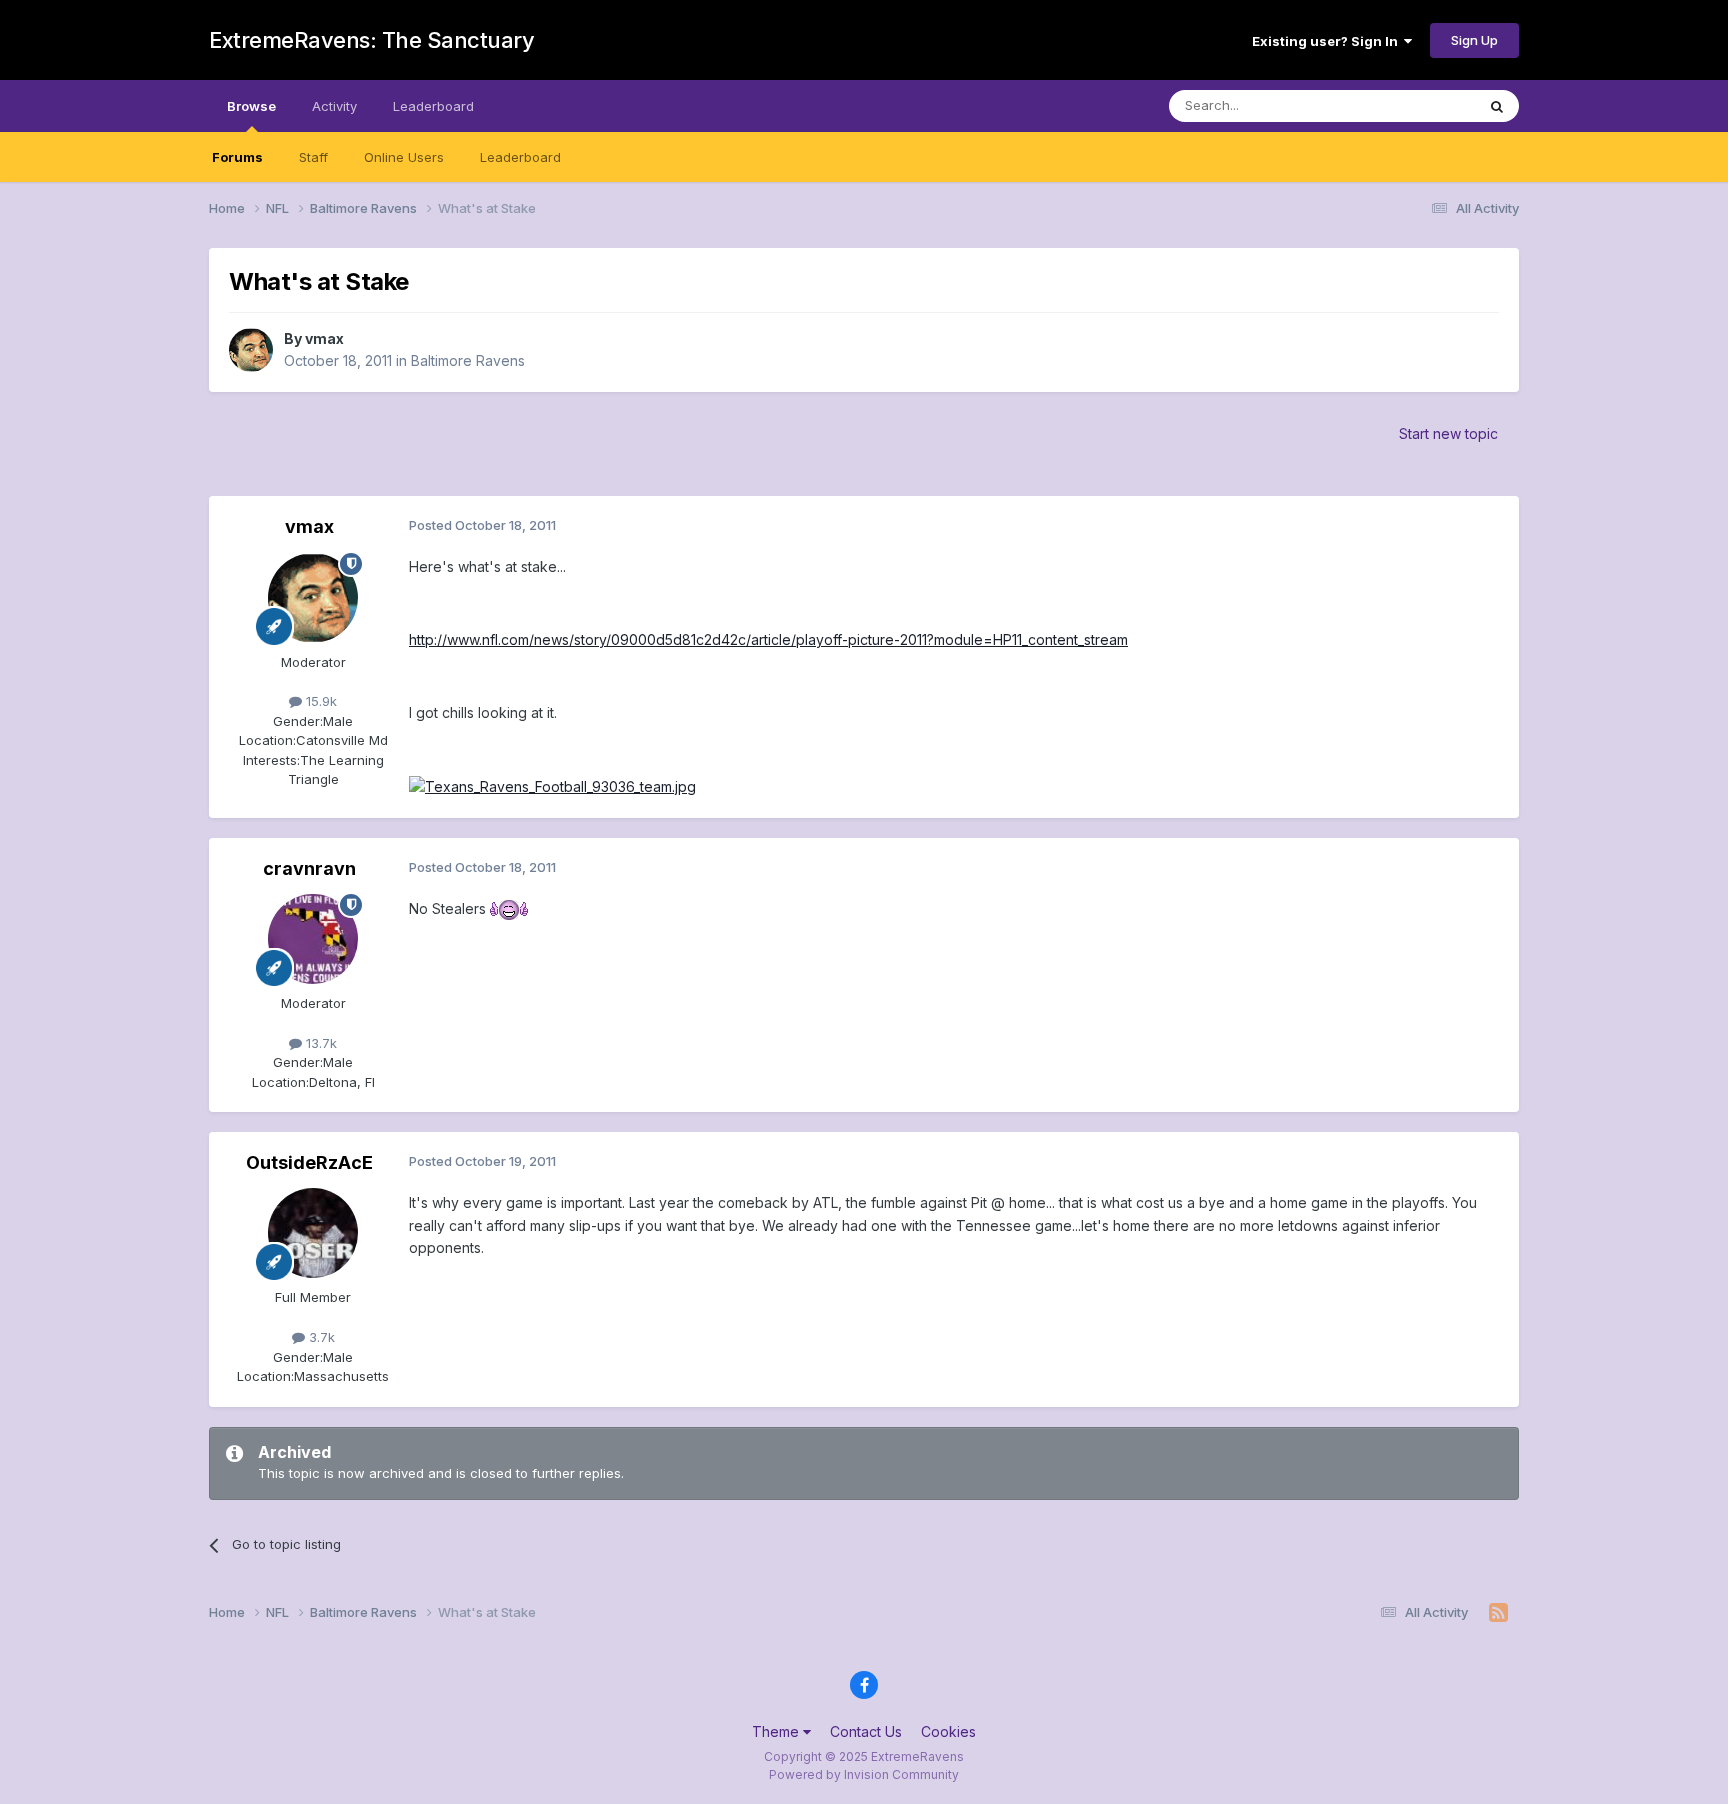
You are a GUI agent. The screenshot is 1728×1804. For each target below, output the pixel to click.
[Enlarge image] (552, 785)
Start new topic (1448, 433)
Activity (334, 106)
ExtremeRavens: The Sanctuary (371, 40)
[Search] (1497, 106)
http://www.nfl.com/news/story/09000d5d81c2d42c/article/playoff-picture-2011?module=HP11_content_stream (768, 639)
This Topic (1416, 105)
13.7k (319, 1043)
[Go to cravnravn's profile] (313, 939)
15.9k (319, 701)
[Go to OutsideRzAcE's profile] (313, 1233)
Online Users (404, 157)
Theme (777, 1731)
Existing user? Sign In (1328, 41)
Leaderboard (520, 157)
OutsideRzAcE (309, 1162)
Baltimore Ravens (468, 360)
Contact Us (866, 1731)
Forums (237, 157)
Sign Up (1474, 40)
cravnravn (309, 868)
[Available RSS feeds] (1498, 1613)
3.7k (320, 1337)
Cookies (948, 1731)
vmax (324, 338)
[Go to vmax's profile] (251, 350)
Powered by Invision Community (864, 1774)
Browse (251, 106)
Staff (313, 157)
